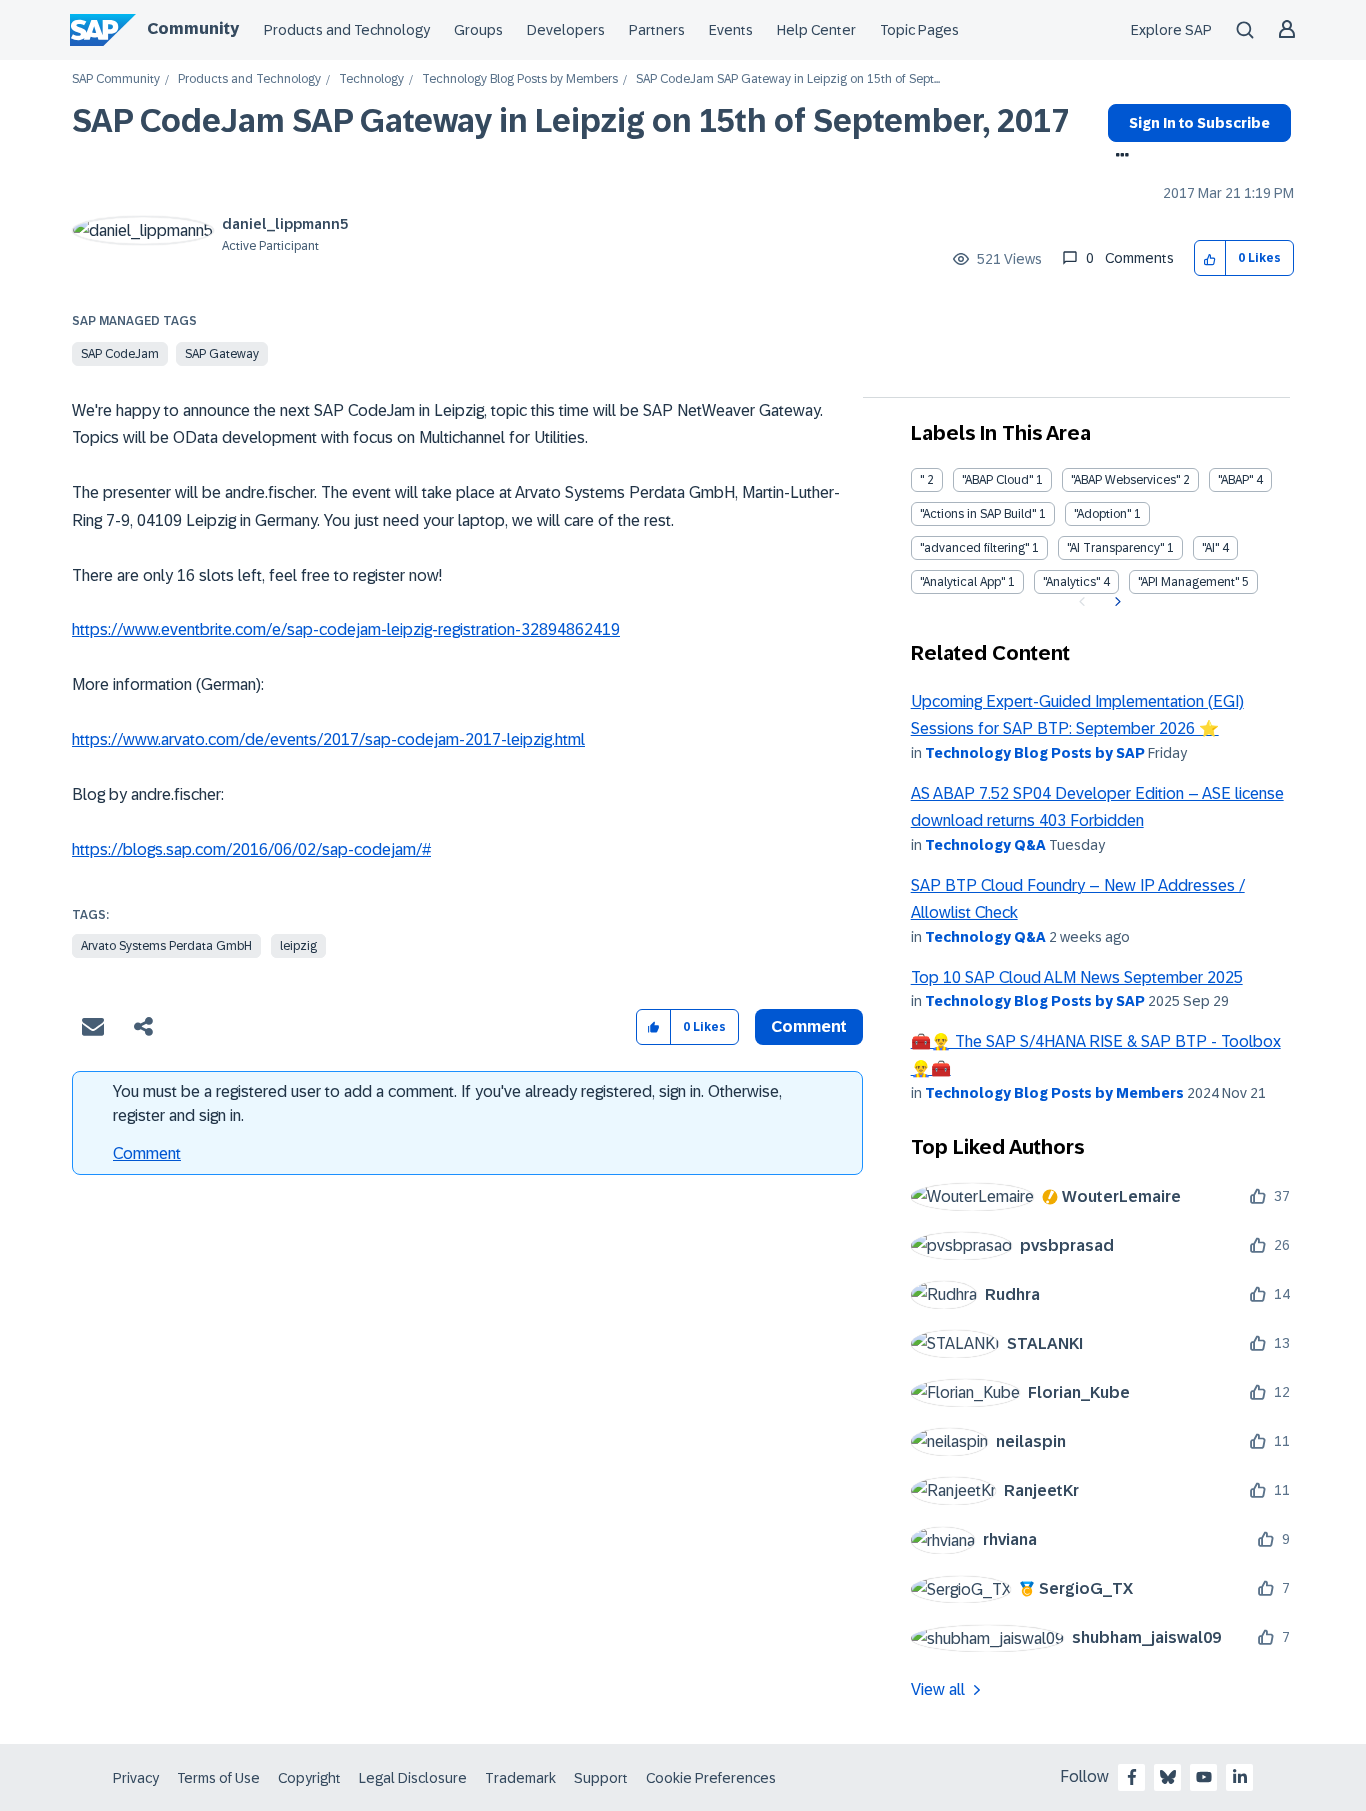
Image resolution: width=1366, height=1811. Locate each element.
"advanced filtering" (974, 548)
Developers (566, 30)
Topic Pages (919, 30)
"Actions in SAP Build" (978, 514)
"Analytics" (1071, 582)
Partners (657, 30)
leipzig (298, 946)
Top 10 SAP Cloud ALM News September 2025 (1077, 977)
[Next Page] (1115, 602)
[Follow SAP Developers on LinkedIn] (1240, 1777)
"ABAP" (1235, 480)
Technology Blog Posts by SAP (1035, 753)
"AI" (1210, 548)
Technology (371, 79)
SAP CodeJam (120, 354)
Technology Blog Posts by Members (520, 79)
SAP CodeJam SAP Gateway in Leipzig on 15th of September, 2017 (570, 121)
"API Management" (1188, 582)
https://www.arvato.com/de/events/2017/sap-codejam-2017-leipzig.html (328, 739)
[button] (1210, 258)
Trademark (520, 1778)
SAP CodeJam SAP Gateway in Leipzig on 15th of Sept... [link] (788, 79)
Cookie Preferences (711, 1778)
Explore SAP (1171, 30)
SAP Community (116, 79)
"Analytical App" (962, 582)
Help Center (816, 30)
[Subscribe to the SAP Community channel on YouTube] (1204, 1777)
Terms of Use (218, 1778)
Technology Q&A (985, 845)
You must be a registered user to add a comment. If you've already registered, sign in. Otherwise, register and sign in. (447, 1103)
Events (731, 30)
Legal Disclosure (413, 1778)
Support (601, 1778)
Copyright (309, 1778)
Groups (478, 30)
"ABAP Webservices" (1125, 480)
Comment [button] (809, 1026)
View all (938, 1689)
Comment (147, 1153)
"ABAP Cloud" (997, 480)
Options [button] (1118, 157)
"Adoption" (1102, 514)
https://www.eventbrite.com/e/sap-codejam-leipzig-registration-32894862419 (346, 629)
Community (193, 28)
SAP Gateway (222, 354)
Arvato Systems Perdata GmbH (166, 946)
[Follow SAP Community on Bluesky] (1168, 1777)
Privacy (136, 1778)
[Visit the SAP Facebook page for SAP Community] (1132, 1777)
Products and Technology (347, 30)
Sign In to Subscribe (1199, 123)
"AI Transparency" (1115, 548)
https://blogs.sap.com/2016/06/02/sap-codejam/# (251, 849)
